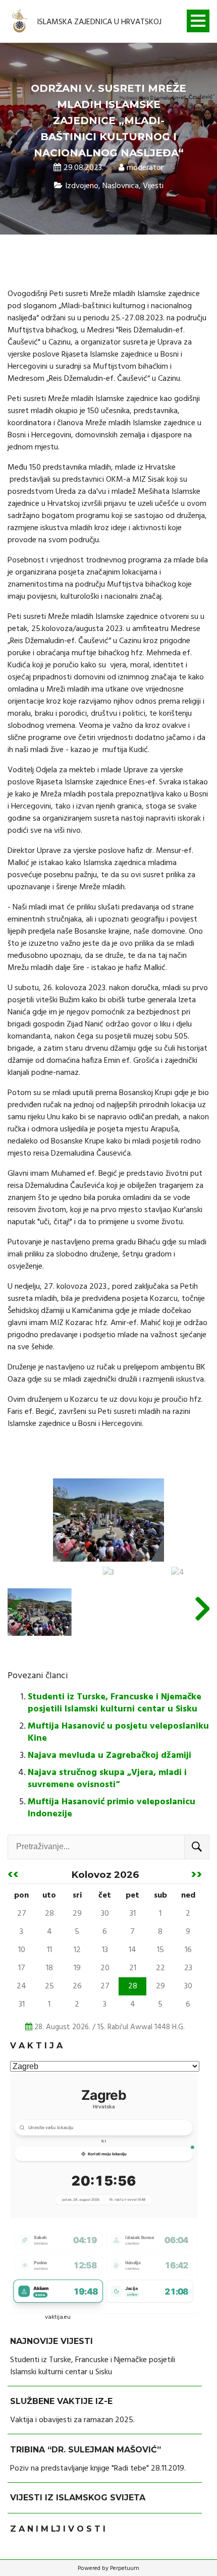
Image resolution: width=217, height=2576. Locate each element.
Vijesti (153, 186)
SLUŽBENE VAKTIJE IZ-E (61, 2401)
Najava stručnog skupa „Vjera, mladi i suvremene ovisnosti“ (107, 1779)
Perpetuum (125, 2568)
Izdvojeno (82, 186)
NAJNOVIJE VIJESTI (51, 2341)
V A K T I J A (36, 2046)
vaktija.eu (58, 2317)
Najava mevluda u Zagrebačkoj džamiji (110, 1756)
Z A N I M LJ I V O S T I (58, 2529)
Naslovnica (121, 186)
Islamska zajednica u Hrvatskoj (99, 22)
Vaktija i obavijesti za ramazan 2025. (72, 2420)
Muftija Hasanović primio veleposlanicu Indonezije (112, 1808)
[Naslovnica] (20, 22)
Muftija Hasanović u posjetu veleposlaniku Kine (118, 1732)
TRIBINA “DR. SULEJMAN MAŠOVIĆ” (86, 2450)
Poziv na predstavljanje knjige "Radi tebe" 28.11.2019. (98, 2469)
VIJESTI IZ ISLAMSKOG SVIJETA (78, 2498)
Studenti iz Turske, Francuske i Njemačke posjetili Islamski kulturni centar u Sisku (115, 1703)
